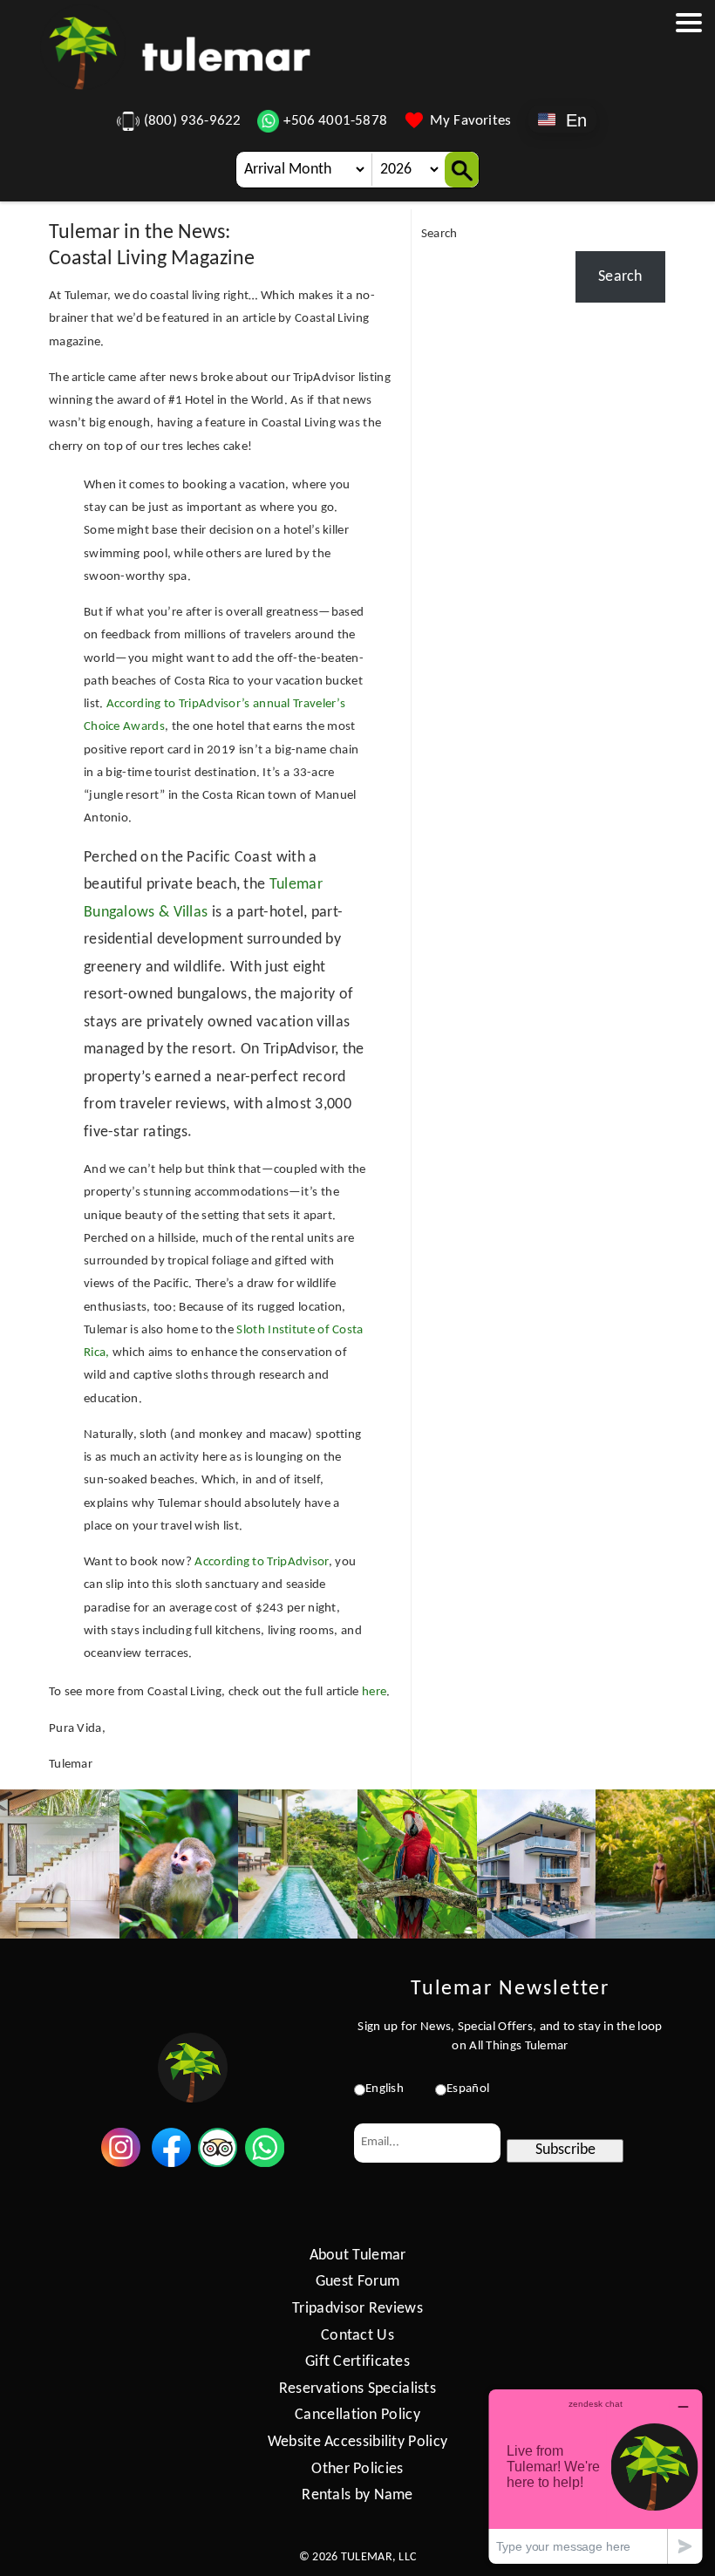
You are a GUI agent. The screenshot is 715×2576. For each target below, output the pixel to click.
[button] (689, 109)
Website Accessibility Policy (357, 2442)
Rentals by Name (357, 2495)
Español (468, 2089)
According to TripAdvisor (261, 1562)
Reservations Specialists (357, 2389)
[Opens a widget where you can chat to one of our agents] (596, 2476)
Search (439, 234)
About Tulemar (358, 2256)
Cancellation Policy (357, 2415)
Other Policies (357, 2469)
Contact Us (357, 2336)
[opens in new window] (121, 2163)
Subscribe (565, 2150)
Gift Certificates (357, 2362)
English (385, 2089)
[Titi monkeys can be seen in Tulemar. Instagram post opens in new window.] (179, 1864)
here (374, 1692)
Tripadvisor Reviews (357, 2309)
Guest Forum (357, 2282)
